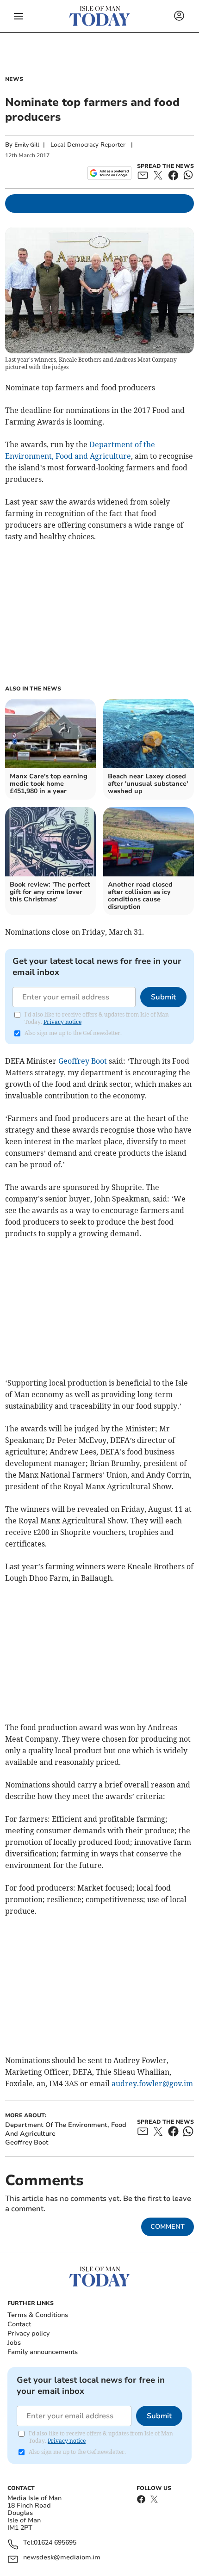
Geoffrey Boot (83, 1061)
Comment (168, 2227)
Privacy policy (28, 2333)
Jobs (14, 2343)
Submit (163, 997)
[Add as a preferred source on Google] (109, 173)
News (14, 79)
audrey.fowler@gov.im (152, 2083)
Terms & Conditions (38, 2315)
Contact (19, 2324)
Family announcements (43, 2352)
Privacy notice (62, 1022)
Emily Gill (27, 145)
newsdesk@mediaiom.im (62, 2558)
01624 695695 (55, 2543)
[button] (19, 16)
